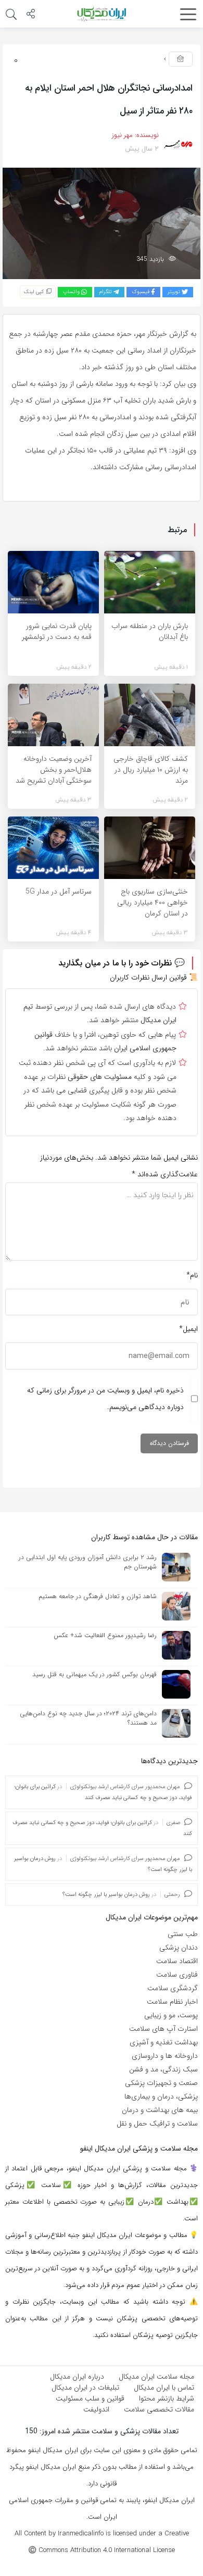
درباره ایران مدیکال (77, 2377)
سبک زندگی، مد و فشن (163, 2069)
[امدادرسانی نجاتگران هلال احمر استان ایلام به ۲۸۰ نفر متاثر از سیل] (102, 223)
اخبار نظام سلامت (172, 2002)
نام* (192, 1275)
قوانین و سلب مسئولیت (90, 2398)
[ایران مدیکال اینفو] (102, 14)
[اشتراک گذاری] (31, 15)
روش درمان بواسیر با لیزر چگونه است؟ (106, 1895)
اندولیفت (96, 2409)
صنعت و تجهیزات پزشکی (161, 2083)
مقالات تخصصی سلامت (159, 2409)
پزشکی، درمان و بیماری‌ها (161, 2096)
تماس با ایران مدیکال (164, 2387)
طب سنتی (183, 1934)
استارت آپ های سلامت (163, 2029)
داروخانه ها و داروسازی (165, 2056)
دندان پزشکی (179, 1947)
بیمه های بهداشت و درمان (160, 2110)
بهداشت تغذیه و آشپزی (164, 2042)
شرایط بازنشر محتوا (167, 2398)
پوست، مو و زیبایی (171, 2015)
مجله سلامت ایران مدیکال (156, 2377)
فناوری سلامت (177, 1975)
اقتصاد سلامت (177, 1961)
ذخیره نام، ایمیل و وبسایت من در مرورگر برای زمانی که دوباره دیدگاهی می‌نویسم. (105, 1399)
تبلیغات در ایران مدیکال (85, 2387)
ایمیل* (188, 1329)
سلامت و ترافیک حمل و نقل (157, 2123)
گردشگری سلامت (173, 1988)
